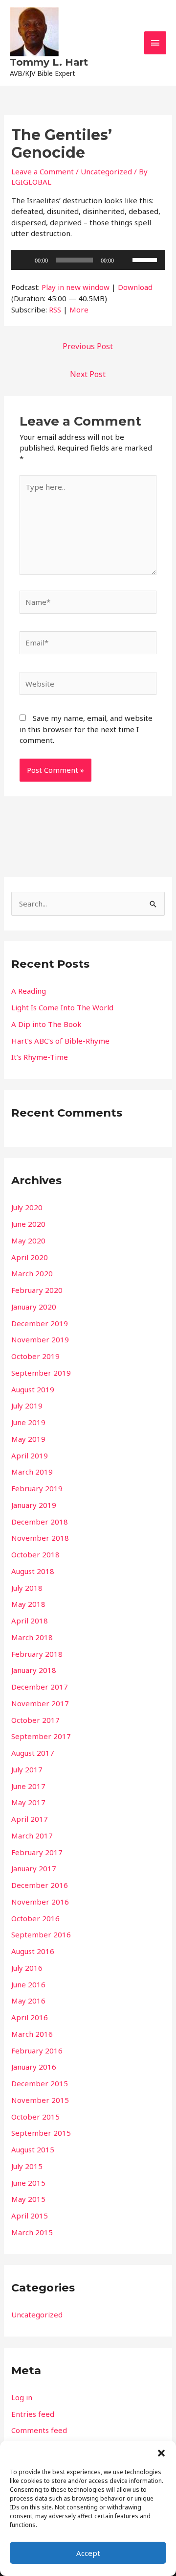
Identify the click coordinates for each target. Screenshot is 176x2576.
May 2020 (28, 1240)
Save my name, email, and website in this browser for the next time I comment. (86, 729)
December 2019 (40, 1323)
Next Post (88, 374)
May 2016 (28, 2001)
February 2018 (37, 1654)
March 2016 (32, 2034)
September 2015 (41, 2133)
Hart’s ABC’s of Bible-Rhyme (60, 1041)
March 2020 (32, 1273)
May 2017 (28, 1802)
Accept (88, 2553)
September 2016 (41, 1934)
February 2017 (37, 1852)
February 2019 (37, 1488)
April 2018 (30, 1621)
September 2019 (41, 1373)
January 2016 (34, 2067)
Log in (22, 2397)
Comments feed (39, 2430)
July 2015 (27, 2166)
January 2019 (34, 1505)
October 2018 (35, 1554)
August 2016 (33, 1951)
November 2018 (40, 1538)
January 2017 (34, 1868)
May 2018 (28, 1604)
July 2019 (27, 1406)
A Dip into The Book (46, 1024)
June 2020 (28, 1224)
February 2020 (37, 1290)
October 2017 (35, 1720)
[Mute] (125, 260)
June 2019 (28, 1422)
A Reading (29, 991)
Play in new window (76, 287)
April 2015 (30, 2216)
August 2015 (33, 2149)
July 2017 (27, 1769)
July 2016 (27, 1968)
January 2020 (34, 1307)
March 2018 (32, 1637)
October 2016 (35, 1918)
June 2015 (28, 2183)
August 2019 (33, 1389)
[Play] (24, 260)
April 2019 (30, 1455)
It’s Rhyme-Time (40, 1057)
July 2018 (27, 1588)
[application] (88, 260)
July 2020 (27, 1207)
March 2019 (32, 1472)
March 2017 (32, 1836)
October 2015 (35, 2117)
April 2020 (30, 1257)
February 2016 (37, 2051)
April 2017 (30, 1819)
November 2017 (40, 1703)
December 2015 (40, 2083)
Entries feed (33, 2414)
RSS (55, 310)
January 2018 (34, 1670)
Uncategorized (106, 171)
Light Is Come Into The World (62, 1007)
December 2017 (40, 1687)
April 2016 (30, 2017)
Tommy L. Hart (49, 62)
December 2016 (40, 1885)
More (79, 310)
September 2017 (41, 1736)
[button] (161, 2453)
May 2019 (28, 1439)
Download (135, 287)
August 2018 (33, 1571)
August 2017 (33, 1753)
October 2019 (35, 1356)
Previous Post (88, 346)
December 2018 (40, 1522)
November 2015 (40, 2100)
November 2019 (40, 1339)
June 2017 (28, 1786)
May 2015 (28, 2199)
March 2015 (32, 2232)
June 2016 (28, 1984)
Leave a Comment (43, 171)
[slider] (146, 259)
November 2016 (40, 1902)
